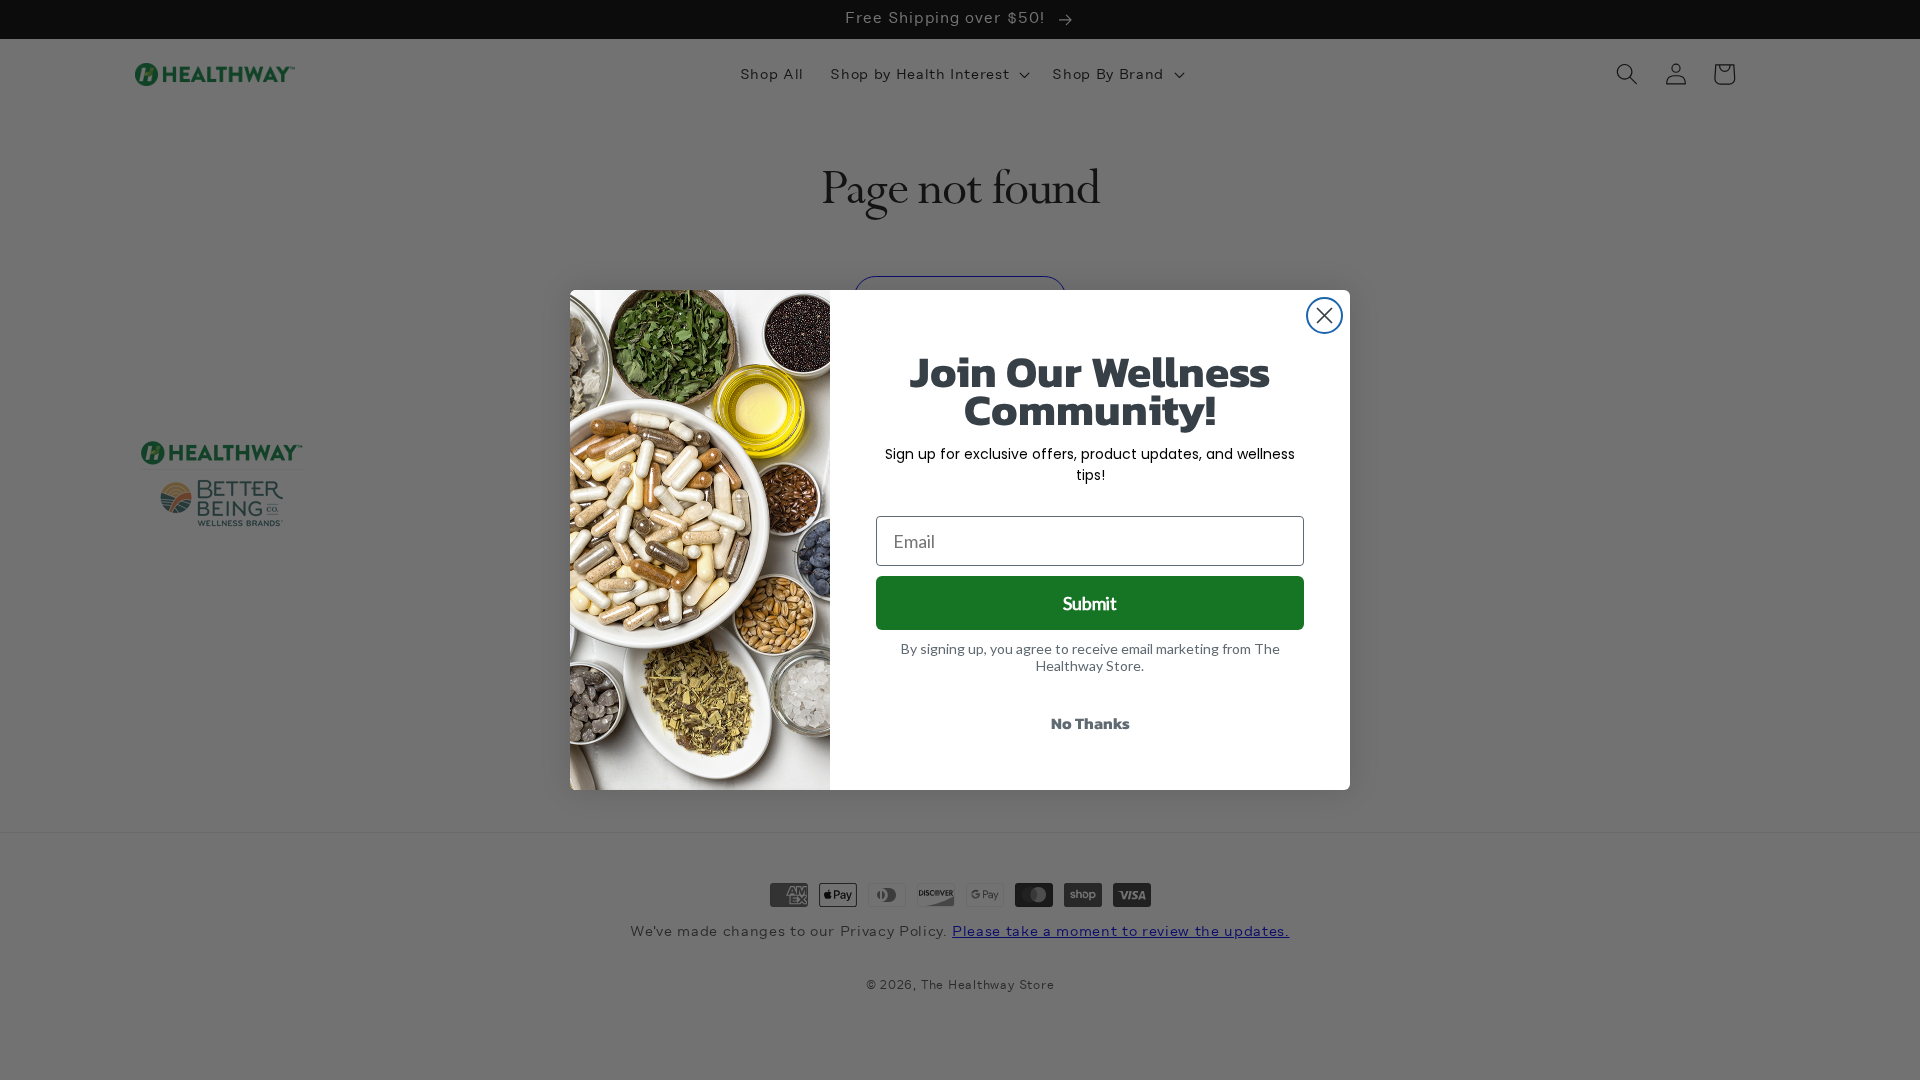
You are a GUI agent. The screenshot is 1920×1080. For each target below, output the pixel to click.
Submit (1090, 603)
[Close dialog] (1324, 315)
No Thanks (1090, 723)
